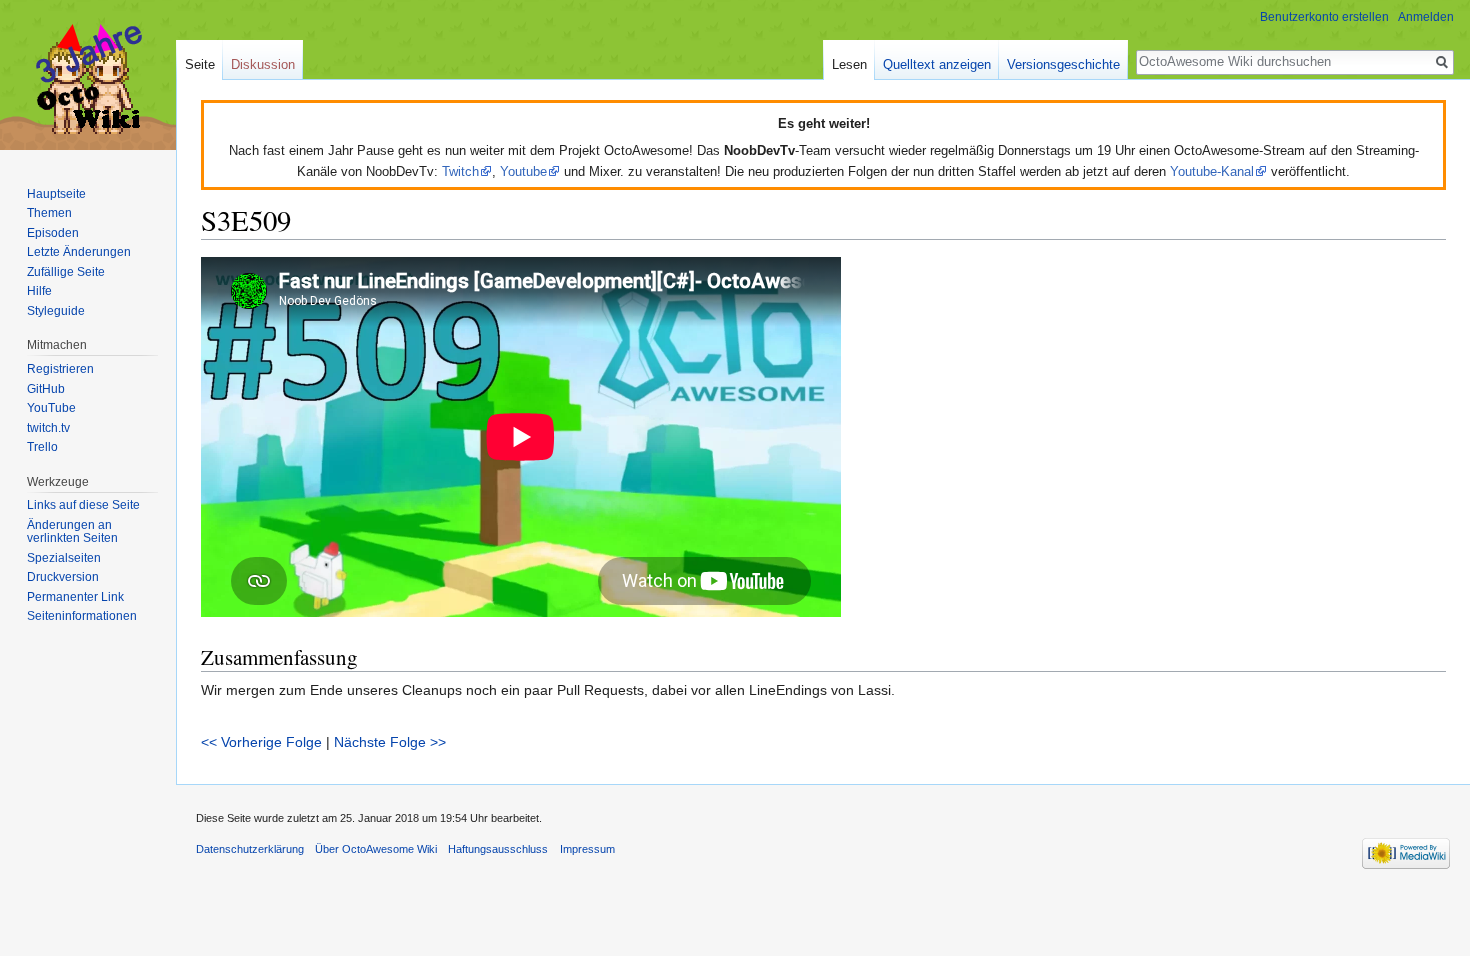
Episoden (53, 233)
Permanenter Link (75, 597)
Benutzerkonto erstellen (1324, 17)
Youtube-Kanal (1212, 171)
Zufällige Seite (66, 272)
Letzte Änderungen (79, 252)
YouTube (51, 408)
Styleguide (56, 311)
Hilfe (39, 291)
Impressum (587, 849)
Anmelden (1426, 17)
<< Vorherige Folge (261, 742)
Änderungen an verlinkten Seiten (72, 532)
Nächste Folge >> (390, 742)
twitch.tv (48, 428)
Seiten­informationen (82, 616)
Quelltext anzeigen (937, 64)
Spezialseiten (64, 558)
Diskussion (263, 64)
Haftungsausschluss (498, 849)
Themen (49, 213)
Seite (200, 64)
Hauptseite (56, 194)
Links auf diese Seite (83, 505)
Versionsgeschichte (1063, 64)
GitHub (46, 389)
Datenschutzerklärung (250, 849)
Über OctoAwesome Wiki (376, 849)
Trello (42, 447)
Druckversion (63, 577)
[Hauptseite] (88, 80)
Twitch (460, 171)
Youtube (523, 171)
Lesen (849, 64)
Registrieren (60, 369)
